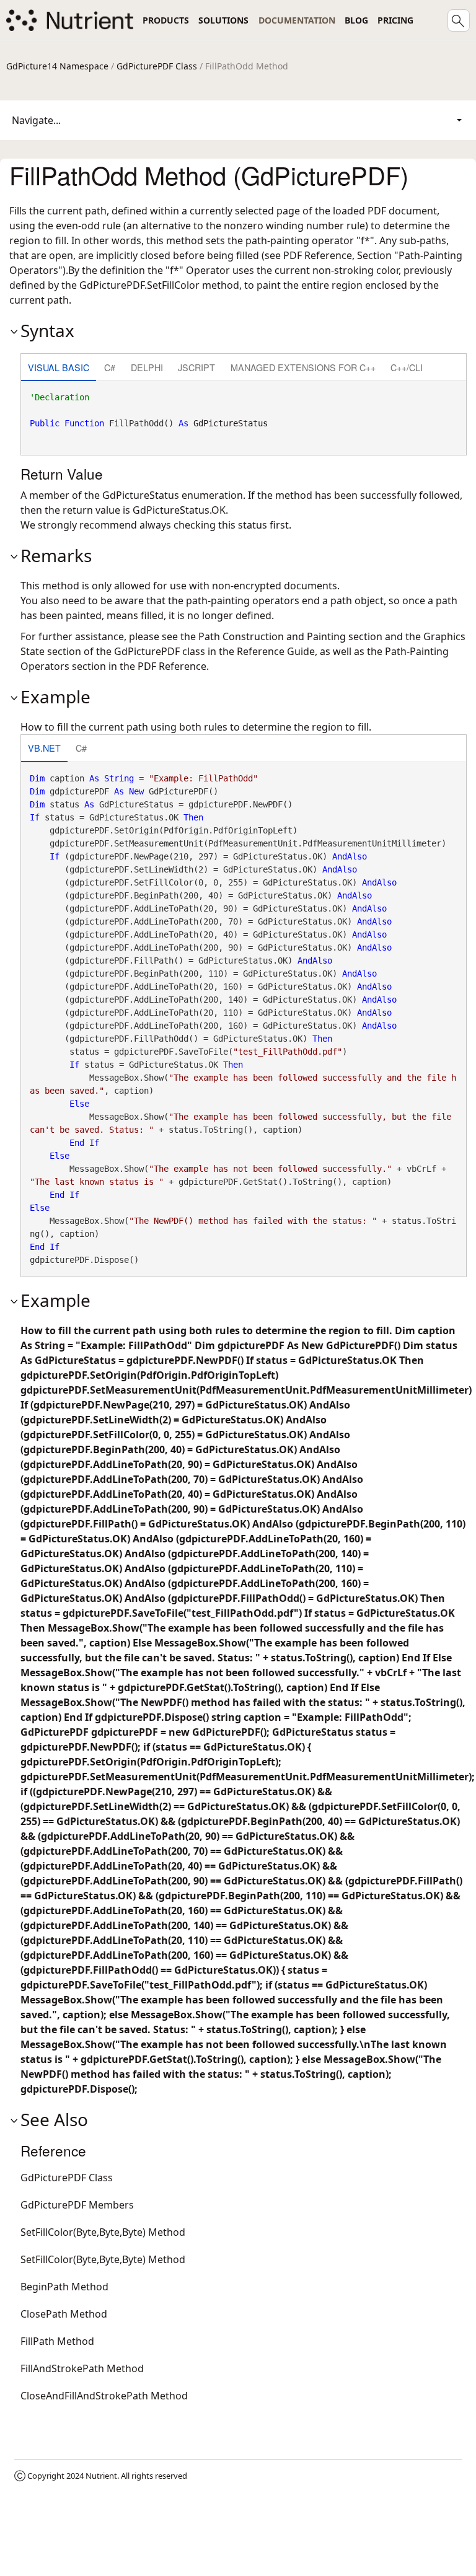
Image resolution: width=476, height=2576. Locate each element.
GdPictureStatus (231, 423)
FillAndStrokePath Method (82, 2368)
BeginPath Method (64, 2287)
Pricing (395, 20)
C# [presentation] (110, 367)
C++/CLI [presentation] (407, 367)
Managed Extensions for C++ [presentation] (303, 367)
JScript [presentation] (196, 367)
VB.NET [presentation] (44, 748)
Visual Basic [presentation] (59, 367)
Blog (356, 20)
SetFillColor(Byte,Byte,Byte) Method (103, 2232)
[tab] (59, 368)
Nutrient (101, 2476)
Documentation (297, 20)
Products (166, 20)
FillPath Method (57, 2341)
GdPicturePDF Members (77, 2205)
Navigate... (36, 120)
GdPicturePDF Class (157, 66)
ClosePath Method (64, 2314)
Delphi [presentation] (147, 367)
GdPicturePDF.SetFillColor (139, 285)
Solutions (223, 20)
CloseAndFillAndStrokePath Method (104, 2396)
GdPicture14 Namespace (57, 66)
